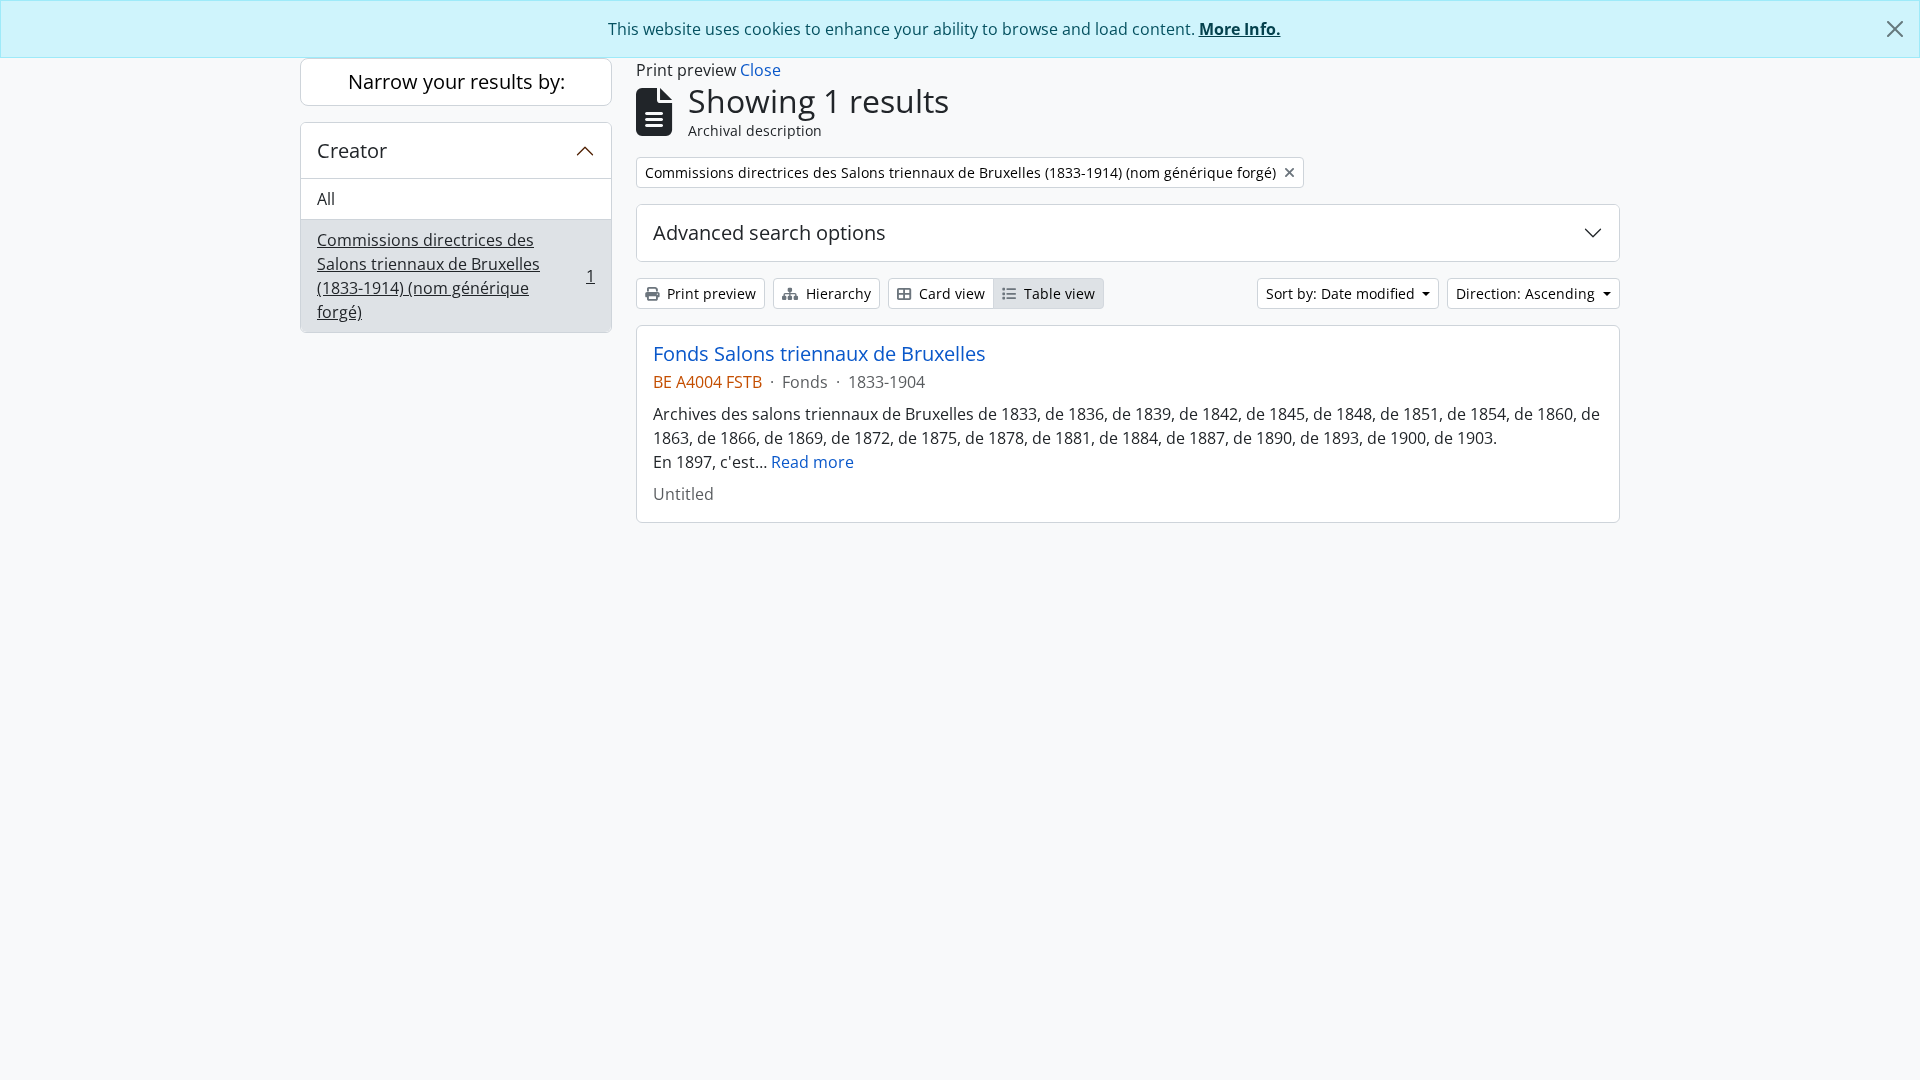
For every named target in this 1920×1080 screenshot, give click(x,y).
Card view (950, 293)
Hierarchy (836, 293)
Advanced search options (769, 232)
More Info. (1240, 29)
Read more (812, 462)
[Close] (1895, 29)
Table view (1057, 293)
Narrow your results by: (456, 81)
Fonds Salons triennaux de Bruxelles (819, 354)
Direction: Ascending (1527, 293)
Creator (352, 150)
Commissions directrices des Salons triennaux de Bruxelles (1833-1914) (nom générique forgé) (455, 276)
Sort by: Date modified (1342, 293)
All (326, 199)
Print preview (709, 293)
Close (760, 70)
